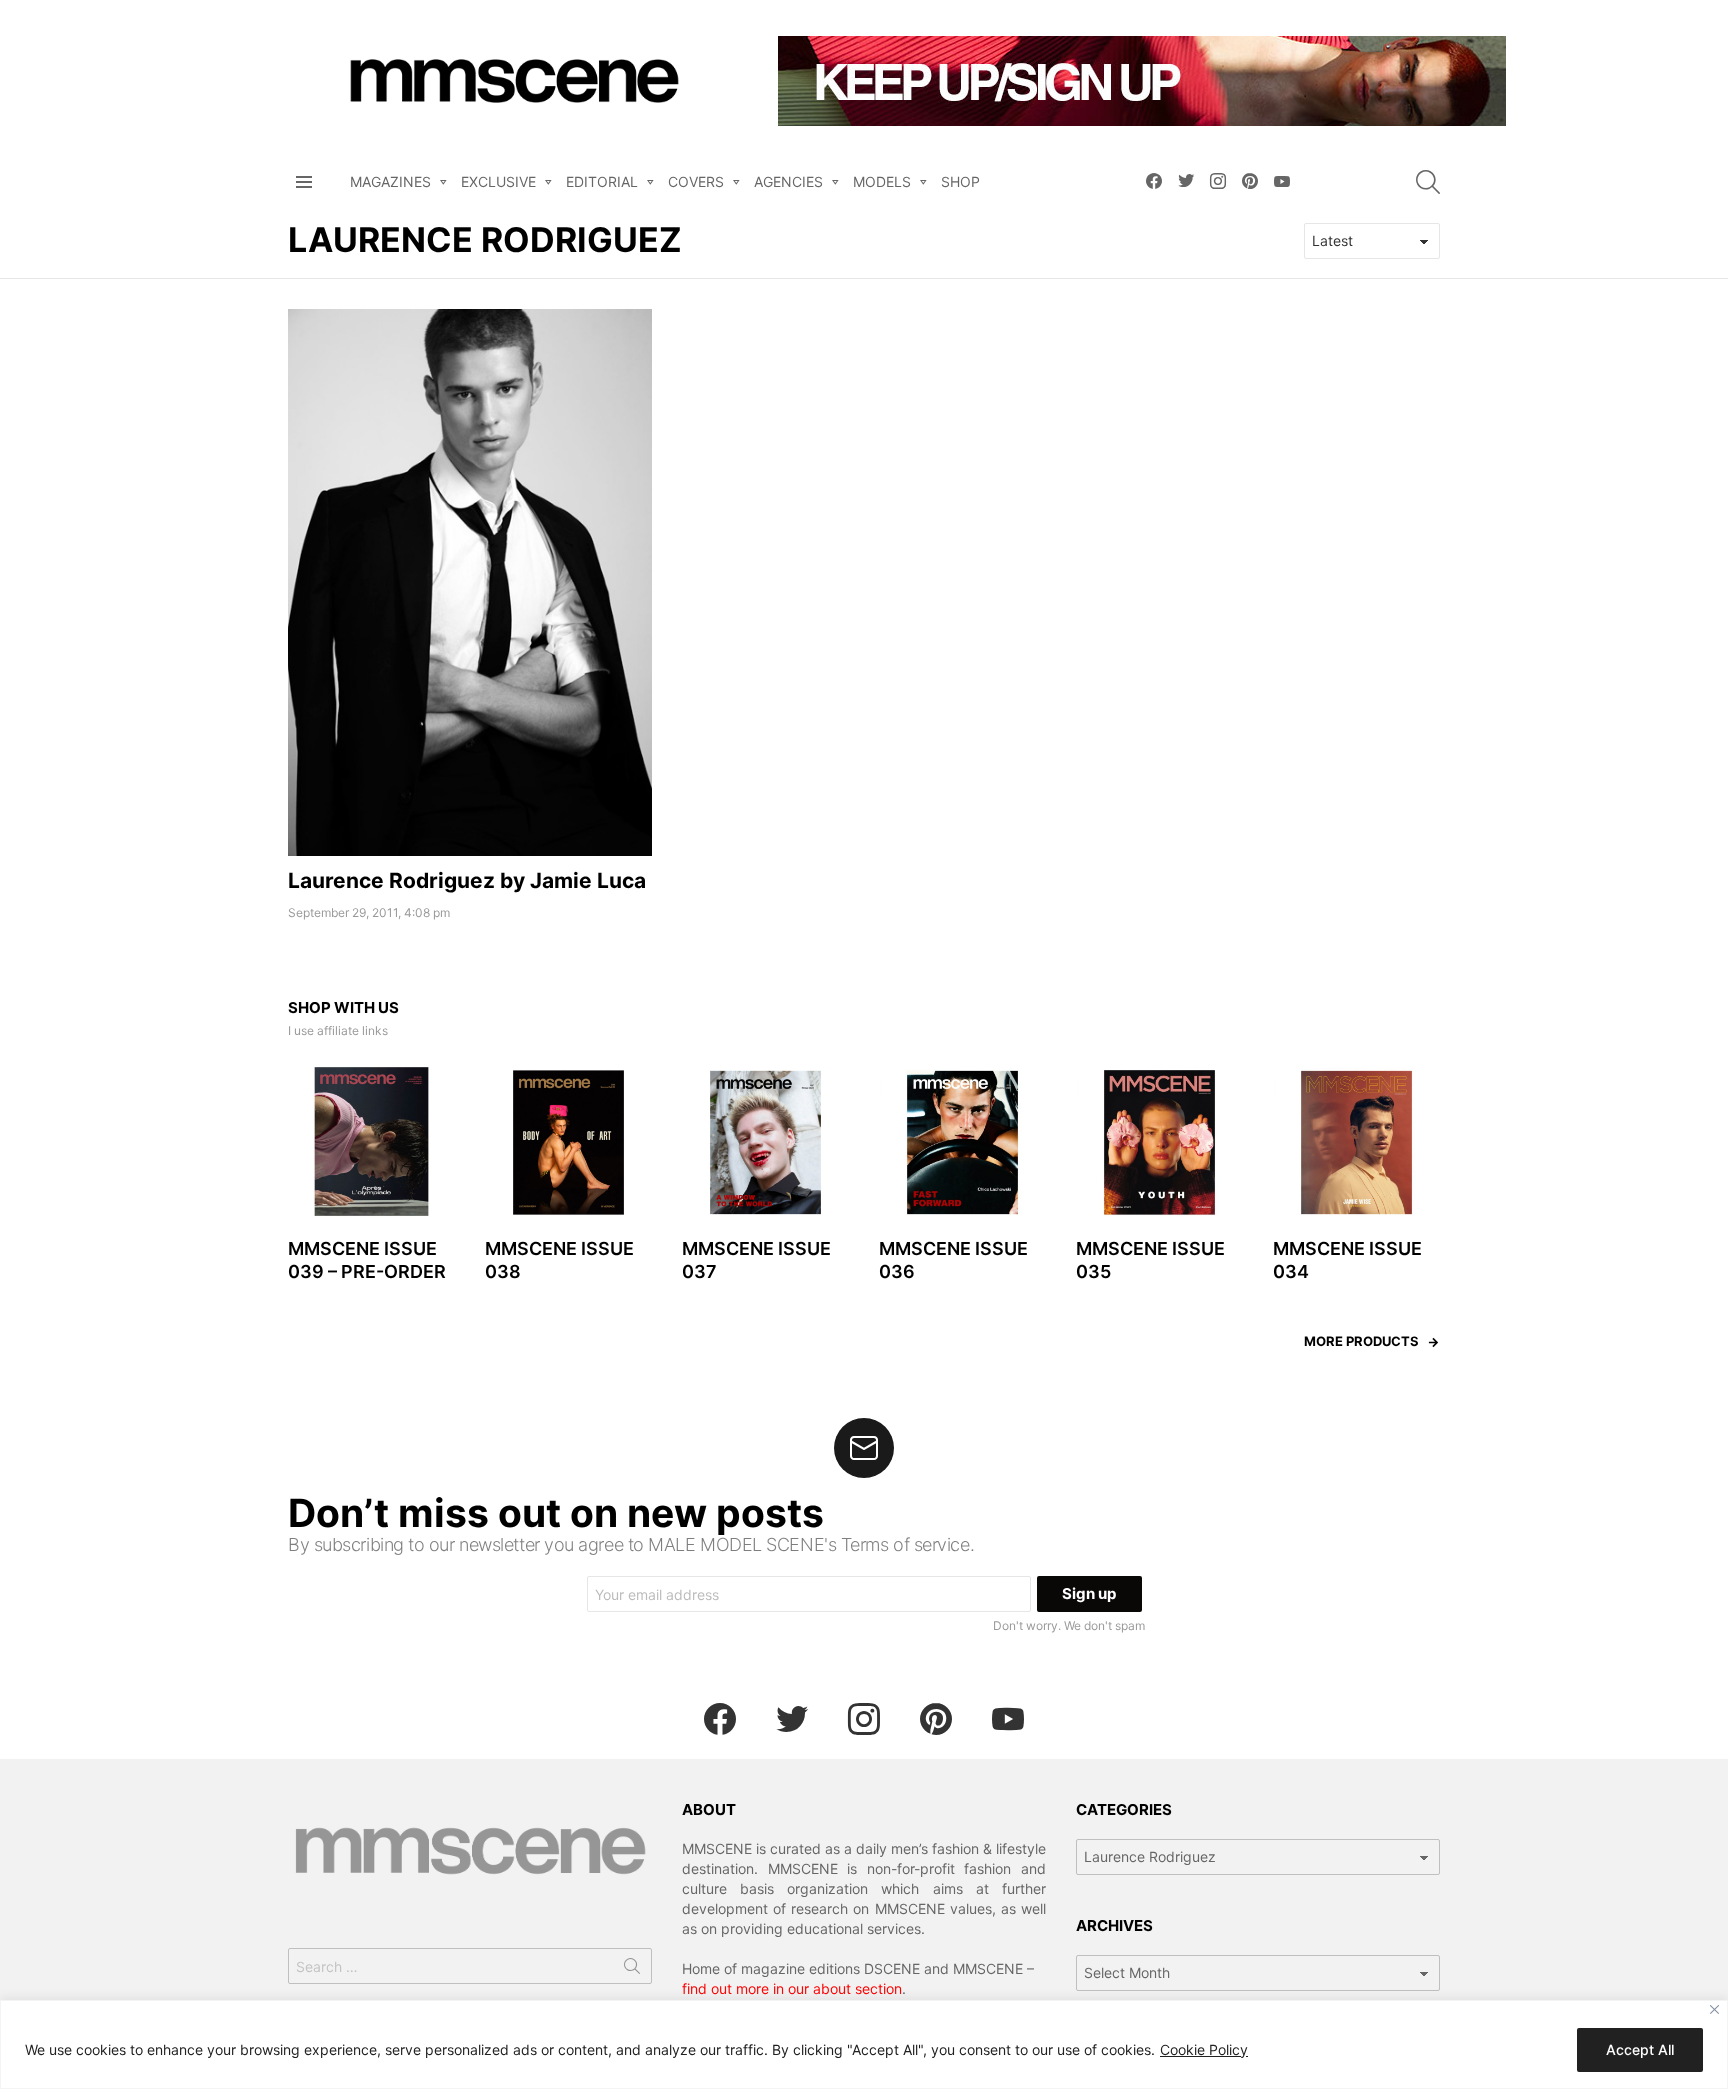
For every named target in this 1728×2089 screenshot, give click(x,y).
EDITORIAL (602, 181)
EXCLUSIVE (498, 181)
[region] (864, 2044)
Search (632, 1970)
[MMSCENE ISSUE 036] (962, 1142)
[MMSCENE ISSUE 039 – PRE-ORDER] (371, 1142)
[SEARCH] (1428, 182)
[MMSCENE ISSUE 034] (1356, 1142)
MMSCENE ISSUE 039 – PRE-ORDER (367, 1260)
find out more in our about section (792, 1988)
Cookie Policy (1204, 2049)
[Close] (1714, 2009)
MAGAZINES (390, 181)
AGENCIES (788, 181)
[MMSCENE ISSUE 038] (568, 1142)
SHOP (960, 181)
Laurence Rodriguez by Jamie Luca (467, 880)
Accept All (1640, 2049)
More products (1361, 1341)
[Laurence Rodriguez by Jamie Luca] (470, 582)
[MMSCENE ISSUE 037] (765, 1142)
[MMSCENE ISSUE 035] (1159, 1142)
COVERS (696, 181)
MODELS (882, 181)
